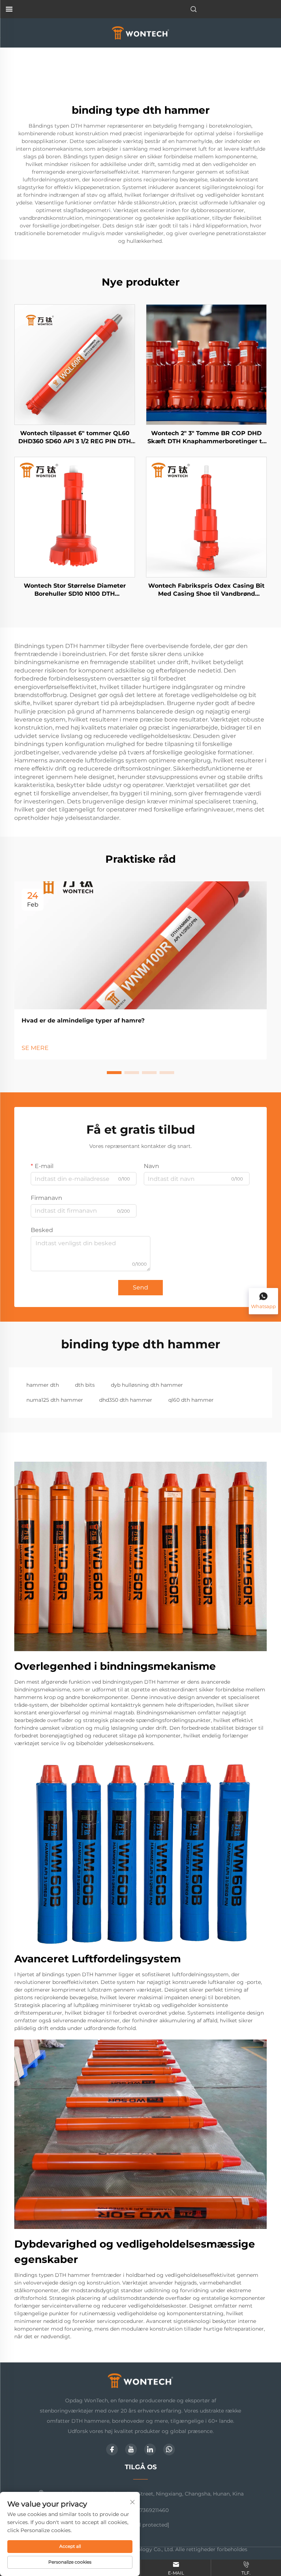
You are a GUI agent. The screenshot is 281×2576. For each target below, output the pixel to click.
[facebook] (112, 2449)
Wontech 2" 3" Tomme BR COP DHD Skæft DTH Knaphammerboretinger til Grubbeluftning (207, 438)
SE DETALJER (75, 364)
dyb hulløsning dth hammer (147, 1385)
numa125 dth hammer (55, 1400)
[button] (114, 1073)
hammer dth (43, 1385)
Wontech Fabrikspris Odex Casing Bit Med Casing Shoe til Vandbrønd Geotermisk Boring (206, 590)
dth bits (85, 1385)
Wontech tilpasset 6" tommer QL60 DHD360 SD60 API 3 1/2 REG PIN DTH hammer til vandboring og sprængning (75, 438)
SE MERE (35, 1048)
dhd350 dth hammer (126, 1400)
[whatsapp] (169, 2449)
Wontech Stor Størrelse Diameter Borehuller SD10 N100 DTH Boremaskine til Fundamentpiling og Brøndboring (75, 590)
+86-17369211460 (147, 2510)
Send (140, 1287)
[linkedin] (150, 2449)
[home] (141, 32)
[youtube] (131, 2449)
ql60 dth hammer (191, 1400)
